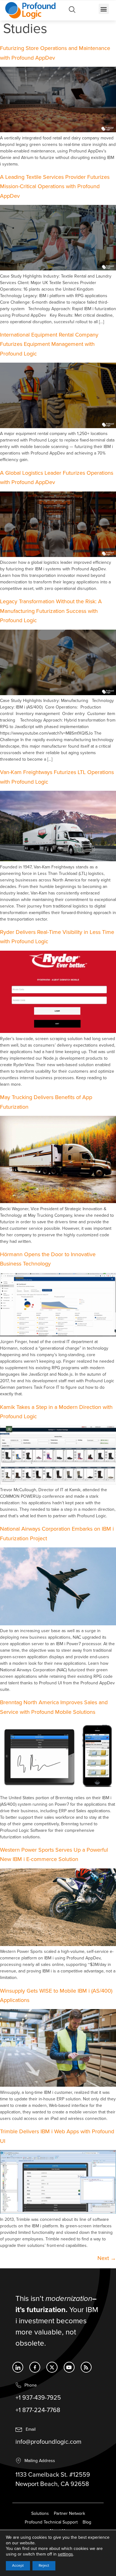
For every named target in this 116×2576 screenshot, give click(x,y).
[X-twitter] (52, 2367)
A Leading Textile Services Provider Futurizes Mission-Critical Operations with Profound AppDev (55, 187)
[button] (104, 9)
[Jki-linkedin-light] (18, 2367)
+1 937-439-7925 (38, 2398)
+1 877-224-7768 (38, 2410)
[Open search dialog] (72, 11)
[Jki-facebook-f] (35, 2367)
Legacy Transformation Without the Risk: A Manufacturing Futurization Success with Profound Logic (51, 611)
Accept (18, 2566)
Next (107, 2258)
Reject (44, 2566)
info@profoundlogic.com (48, 2442)
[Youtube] (69, 2367)
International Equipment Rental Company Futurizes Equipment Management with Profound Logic (49, 344)
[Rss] (86, 2367)
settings (65, 2554)
